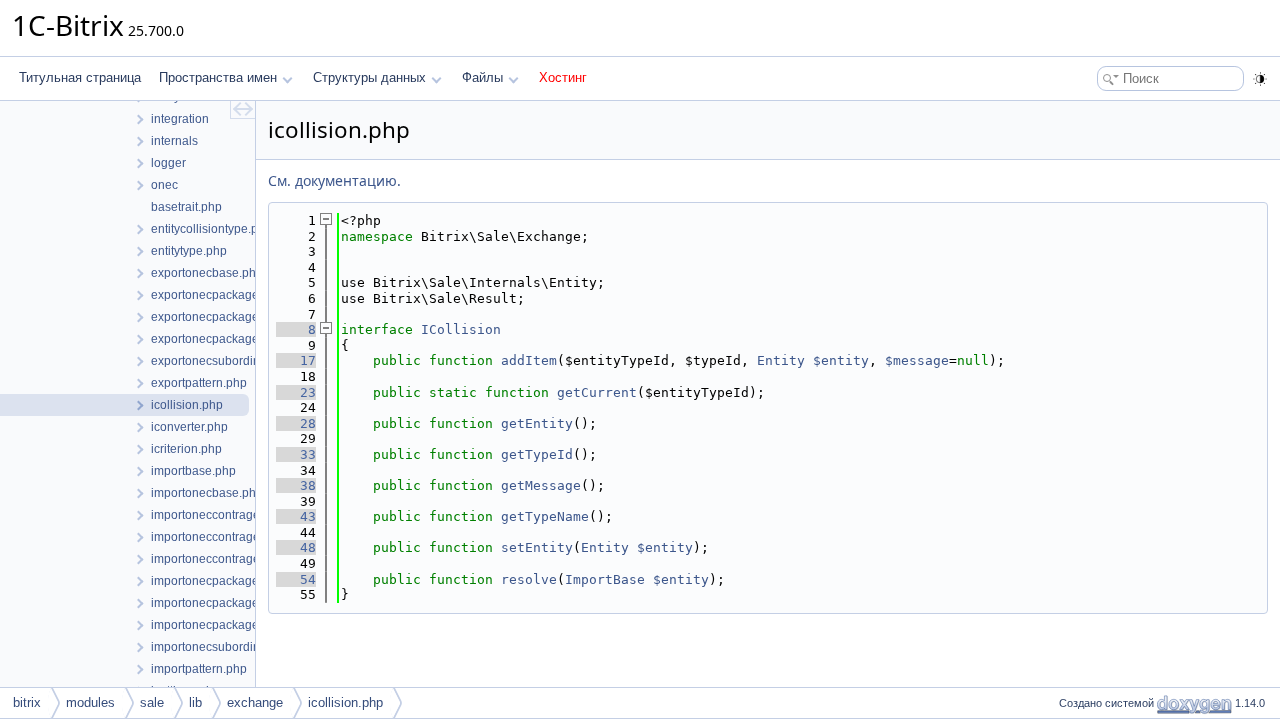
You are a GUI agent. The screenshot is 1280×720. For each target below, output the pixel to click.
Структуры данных (369, 77)
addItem (529, 360)
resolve (529, 579)
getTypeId (537, 454)
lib (195, 702)
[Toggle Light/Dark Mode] (1260, 79)
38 (296, 485)
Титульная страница (80, 77)
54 (296, 579)
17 (296, 360)
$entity (841, 360)
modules (90, 702)
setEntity (537, 547)
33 (296, 454)
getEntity (537, 423)
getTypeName (545, 516)
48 (296, 547)
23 (296, 392)
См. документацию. (334, 180)
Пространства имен (218, 77)
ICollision (461, 329)
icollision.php (345, 702)
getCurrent (597, 392)
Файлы (482, 77)
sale (152, 702)
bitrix (27, 702)
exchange (255, 702)
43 (296, 516)
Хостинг (563, 77)
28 (296, 423)
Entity (781, 360)
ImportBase (605, 579)
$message (917, 360)
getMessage (541, 485)
